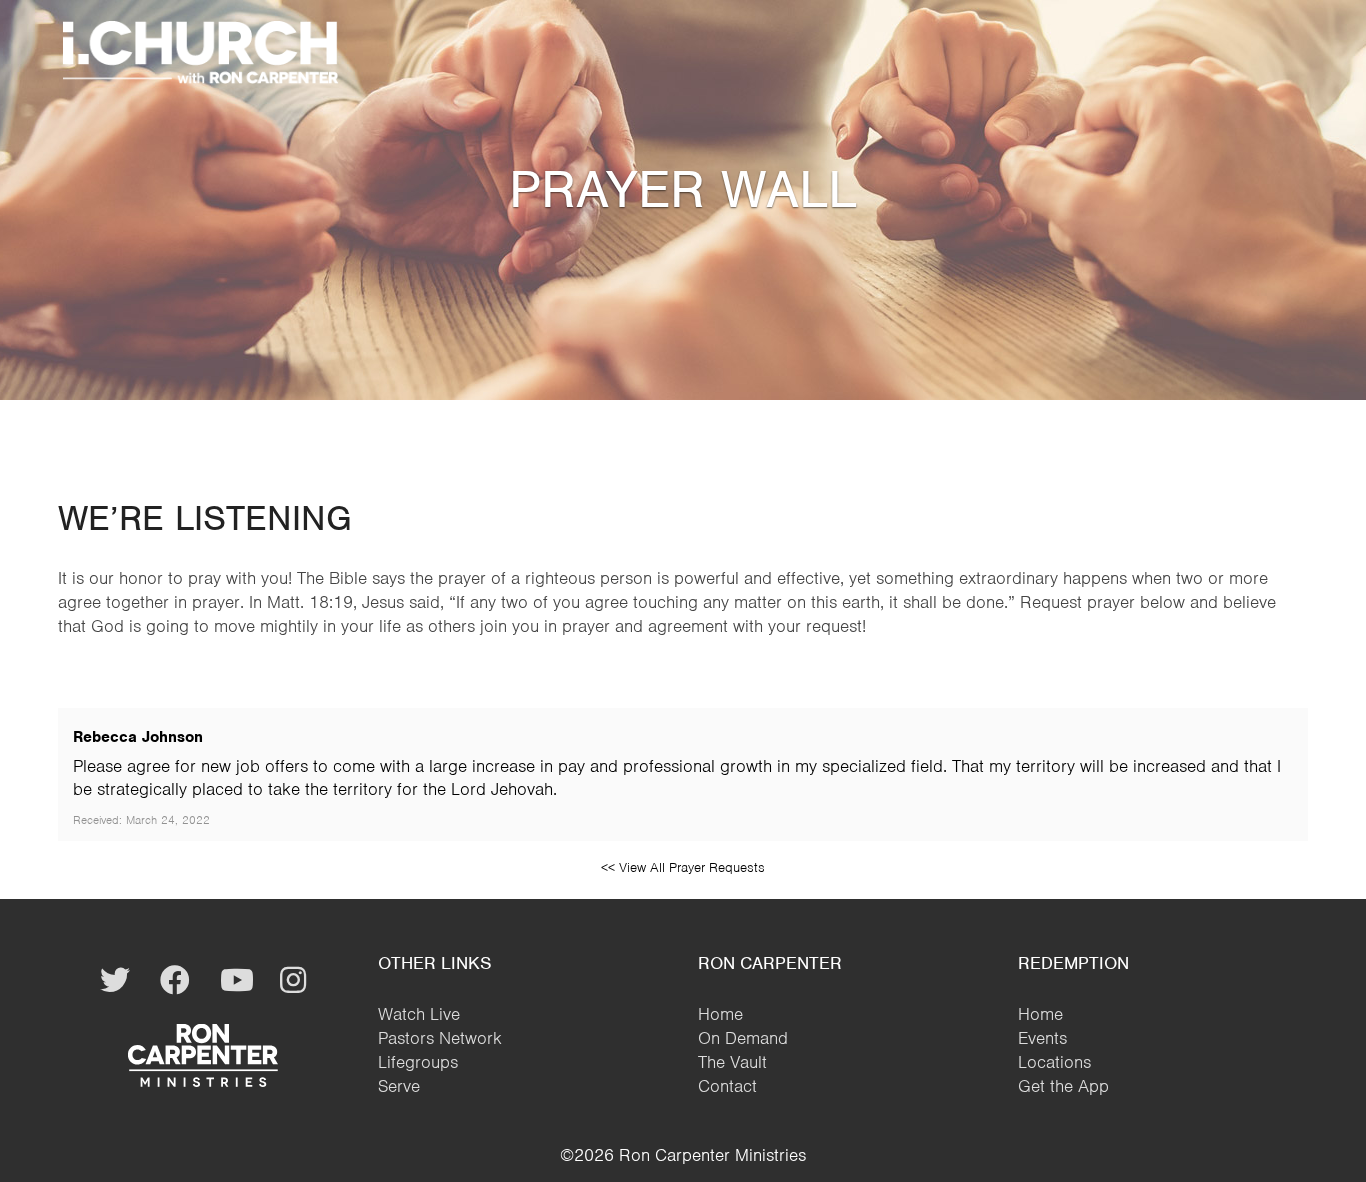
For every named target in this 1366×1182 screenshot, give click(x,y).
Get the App (1063, 1086)
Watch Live (419, 1014)
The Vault (732, 1062)
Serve (399, 1086)
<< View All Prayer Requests (683, 867)
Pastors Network (440, 1038)
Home (720, 1014)
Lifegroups (418, 1062)
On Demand (743, 1038)
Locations (1054, 1062)
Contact (727, 1086)
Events (1042, 1038)
